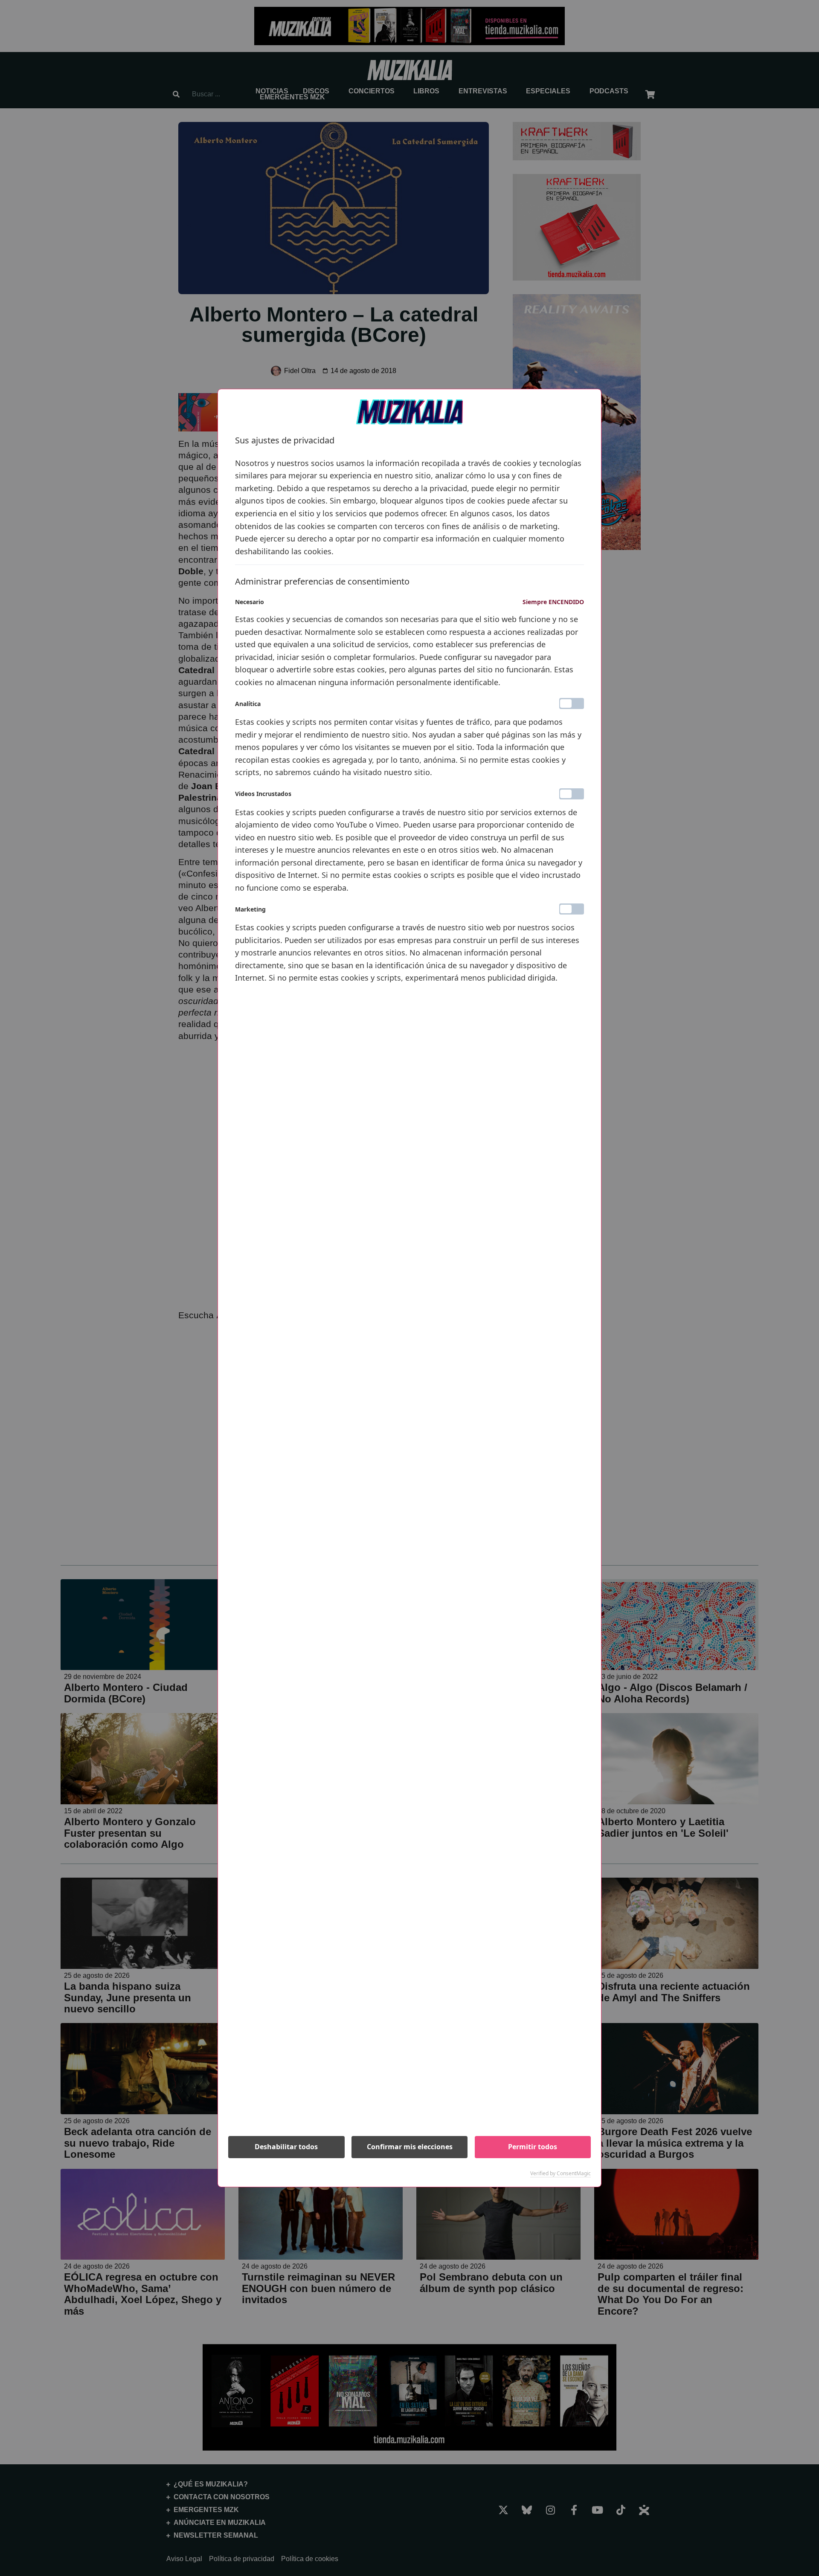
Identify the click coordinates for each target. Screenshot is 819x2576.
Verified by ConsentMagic (561, 2174)
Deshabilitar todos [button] (286, 2147)
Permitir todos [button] (533, 2147)
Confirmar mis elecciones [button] (410, 2147)
